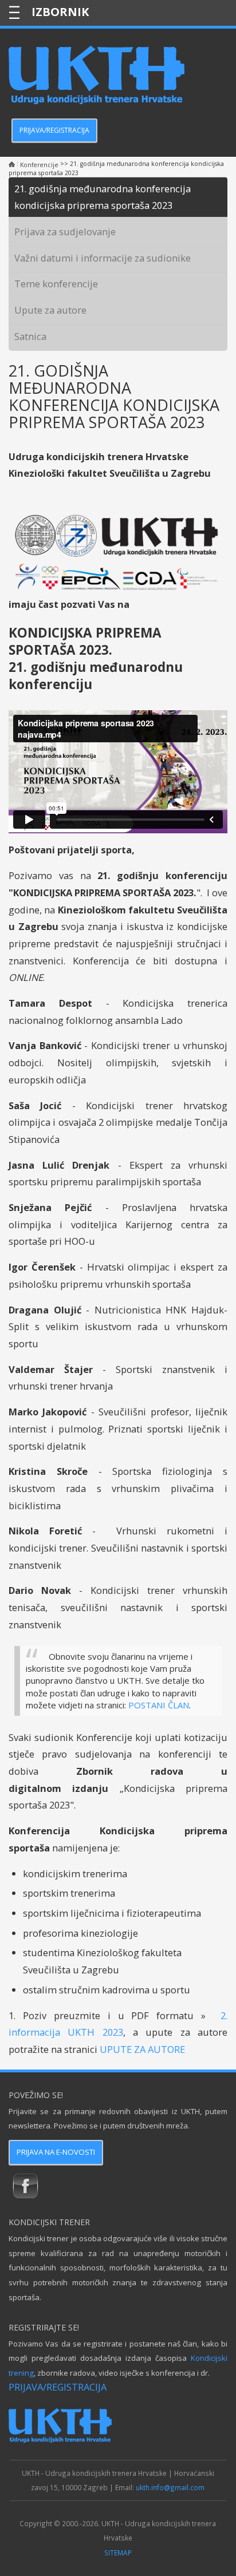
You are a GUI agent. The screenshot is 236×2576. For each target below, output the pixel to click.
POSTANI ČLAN (159, 1705)
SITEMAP (118, 2553)
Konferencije (39, 165)
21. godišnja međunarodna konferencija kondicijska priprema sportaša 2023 (103, 197)
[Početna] (12, 165)
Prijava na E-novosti (56, 2152)
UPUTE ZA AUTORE (142, 2049)
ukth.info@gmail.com (170, 2487)
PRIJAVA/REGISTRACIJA (54, 130)
